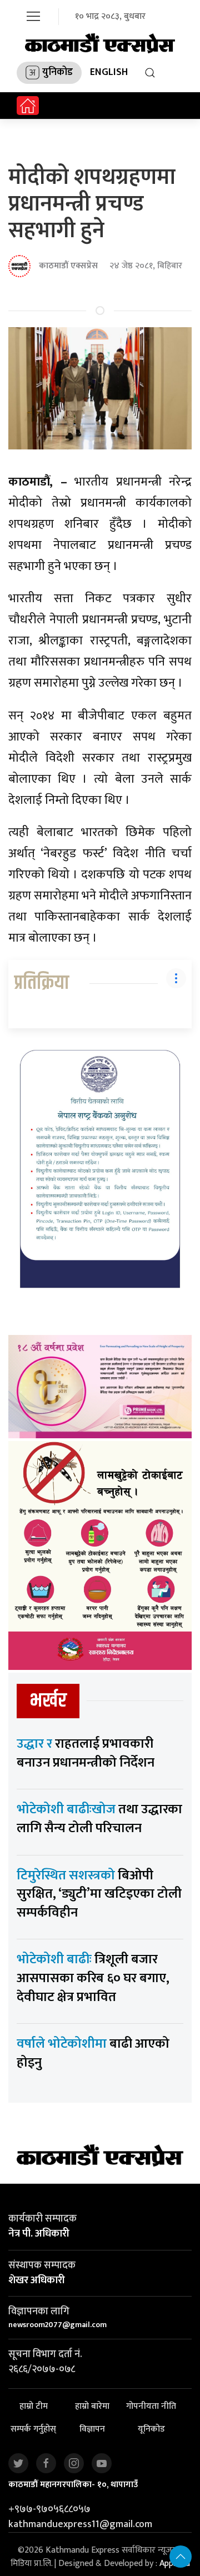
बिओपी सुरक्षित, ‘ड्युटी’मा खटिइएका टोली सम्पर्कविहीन (99, 1894)
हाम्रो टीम (34, 2407)
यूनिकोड (151, 2430)
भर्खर (48, 1701)
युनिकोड (57, 72)
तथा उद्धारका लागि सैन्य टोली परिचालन (99, 1819)
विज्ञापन (92, 2430)
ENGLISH (109, 72)
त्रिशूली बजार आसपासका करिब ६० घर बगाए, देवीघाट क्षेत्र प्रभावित (93, 1978)
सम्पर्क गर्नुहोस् (33, 2430)
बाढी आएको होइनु (93, 2053)
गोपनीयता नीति (151, 2407)
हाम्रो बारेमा (92, 2407)
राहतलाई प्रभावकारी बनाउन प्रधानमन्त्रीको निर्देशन (86, 1753)
